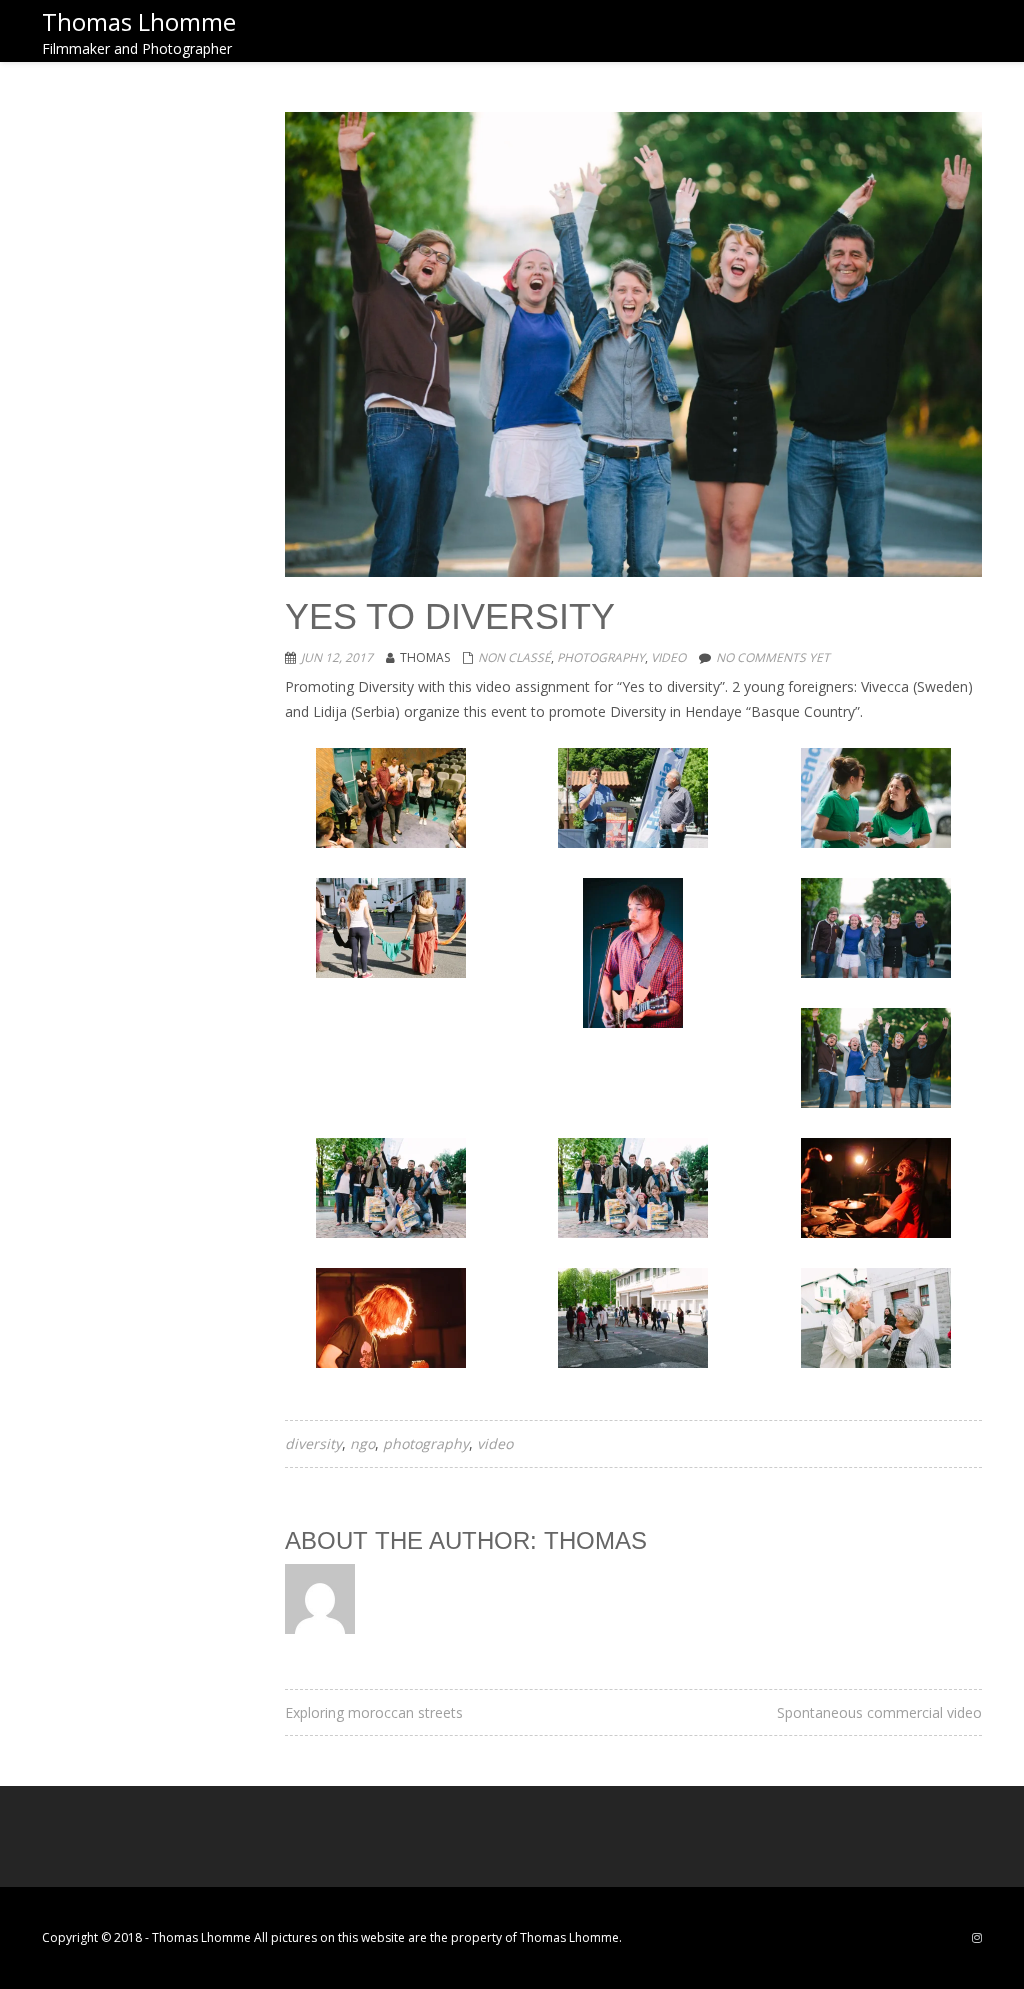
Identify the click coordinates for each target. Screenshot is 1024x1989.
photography (601, 657)
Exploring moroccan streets (374, 1712)
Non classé (514, 657)
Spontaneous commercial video (879, 1712)
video (668, 657)
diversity (313, 1443)
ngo (362, 1443)
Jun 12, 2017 (337, 657)
